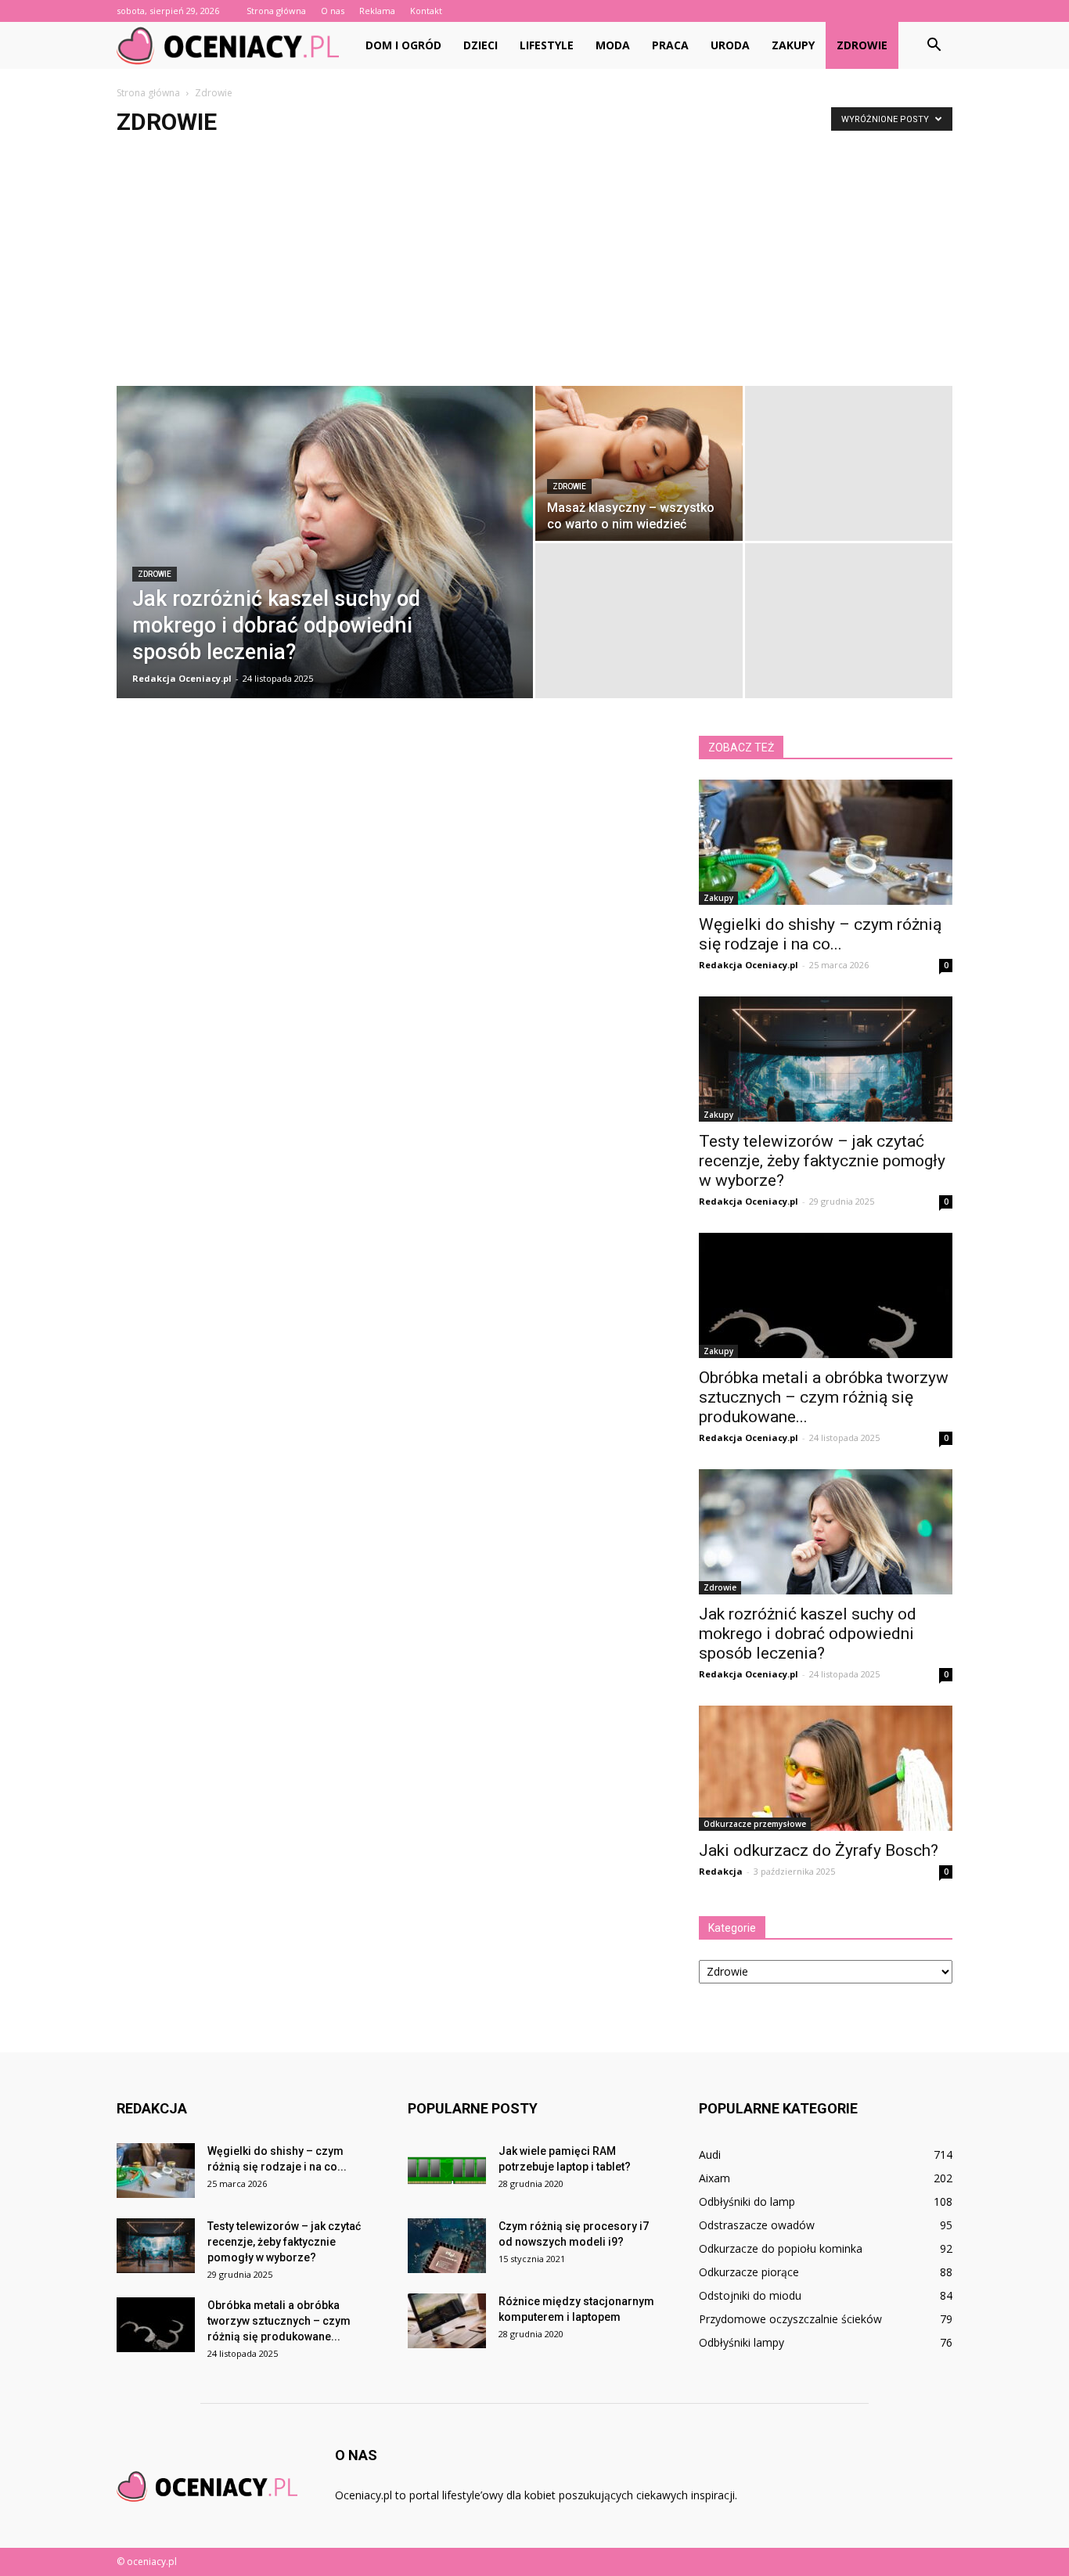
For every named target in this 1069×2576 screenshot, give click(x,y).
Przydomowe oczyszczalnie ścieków (790, 2319)
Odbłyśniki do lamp (747, 2201)
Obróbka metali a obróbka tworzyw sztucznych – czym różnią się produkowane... (824, 1397)
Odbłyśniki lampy (741, 2342)
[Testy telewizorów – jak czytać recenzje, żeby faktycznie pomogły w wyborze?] (826, 1059)
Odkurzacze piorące (749, 2272)
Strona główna (276, 11)
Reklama (377, 11)
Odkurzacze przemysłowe (755, 1824)
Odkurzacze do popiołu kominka (781, 2248)
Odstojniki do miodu (750, 2295)
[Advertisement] (534, 268)
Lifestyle (547, 45)
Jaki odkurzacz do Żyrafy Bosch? (819, 1850)
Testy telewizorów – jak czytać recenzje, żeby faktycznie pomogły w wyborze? (822, 1161)
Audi (710, 2154)
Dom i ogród (403, 45)
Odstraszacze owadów (757, 2225)
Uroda (730, 45)
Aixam (714, 2178)
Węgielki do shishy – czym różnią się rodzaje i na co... (820, 934)
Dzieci (481, 45)
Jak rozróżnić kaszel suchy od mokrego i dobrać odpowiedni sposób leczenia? (808, 1634)
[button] (934, 45)
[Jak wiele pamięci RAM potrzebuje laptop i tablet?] (447, 2171)
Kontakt (426, 11)
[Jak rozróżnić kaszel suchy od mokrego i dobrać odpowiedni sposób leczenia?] (325, 567)
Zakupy (793, 45)
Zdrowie (862, 45)
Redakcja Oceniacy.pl (182, 678)
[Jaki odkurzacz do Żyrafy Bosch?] (826, 1768)
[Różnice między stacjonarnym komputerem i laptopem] (447, 2321)
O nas (333, 11)
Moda (613, 45)
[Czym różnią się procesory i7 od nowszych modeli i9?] (447, 2246)
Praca (670, 45)
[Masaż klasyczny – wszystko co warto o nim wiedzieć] (639, 463)
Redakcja (721, 1871)
